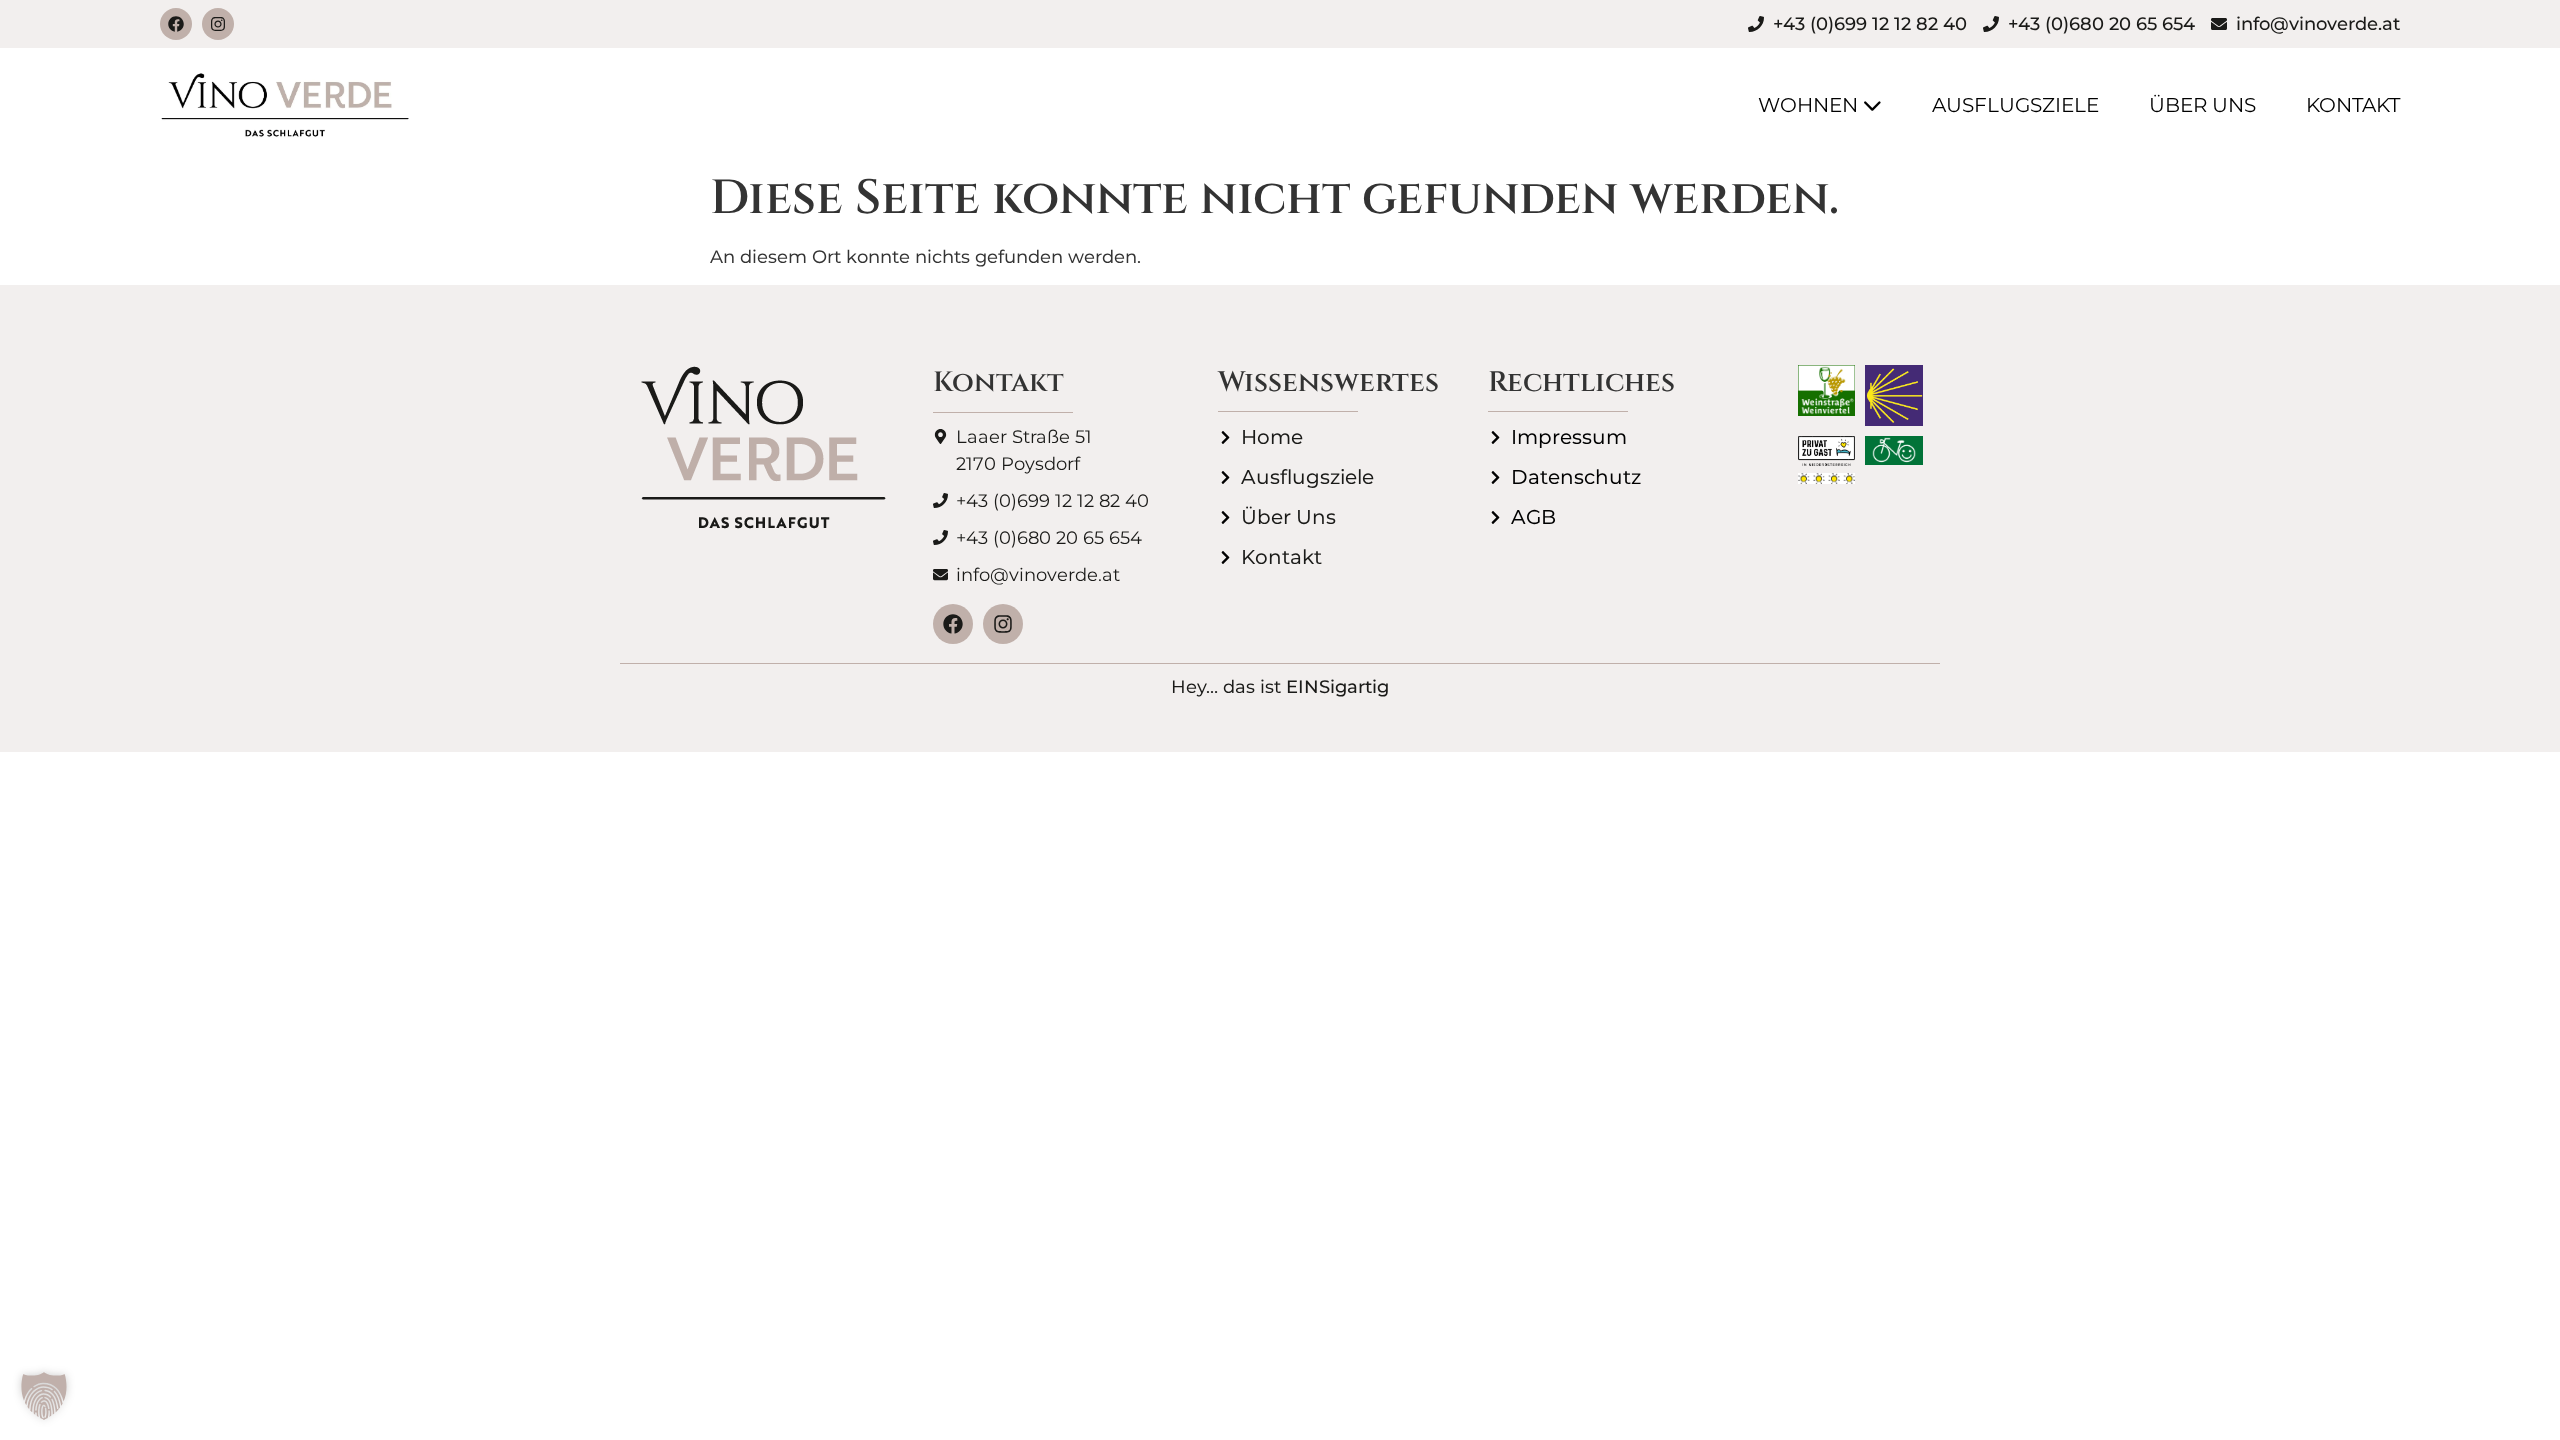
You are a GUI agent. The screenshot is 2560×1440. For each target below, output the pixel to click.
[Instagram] (218, 24)
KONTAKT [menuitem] (2353, 105)
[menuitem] (1795, 105)
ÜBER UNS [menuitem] (2202, 105)
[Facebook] (176, 24)
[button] (44, 1396)
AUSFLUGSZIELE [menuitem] (2015, 105)
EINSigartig (1337, 687)
